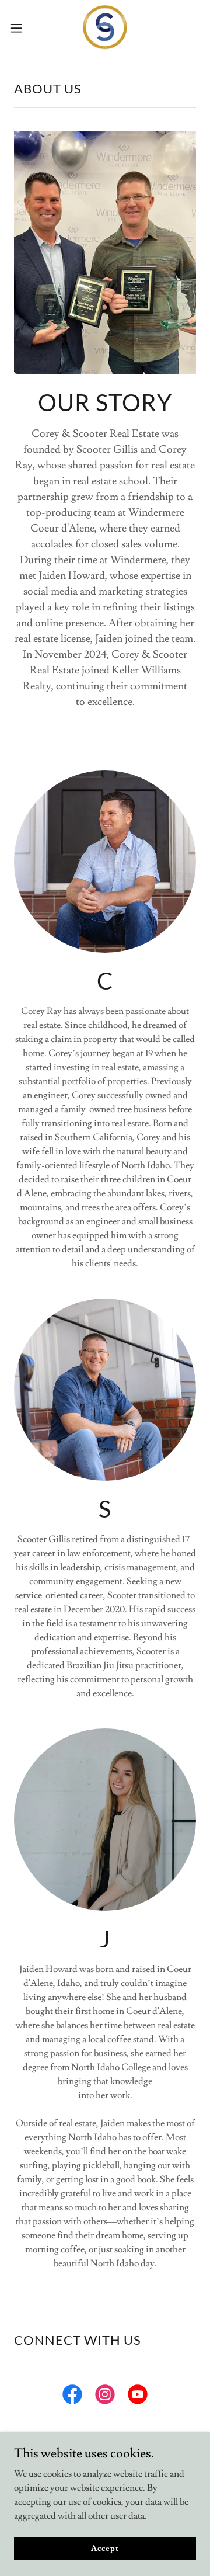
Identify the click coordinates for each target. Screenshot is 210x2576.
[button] (20, 28)
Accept (105, 2548)
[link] (105, 28)
